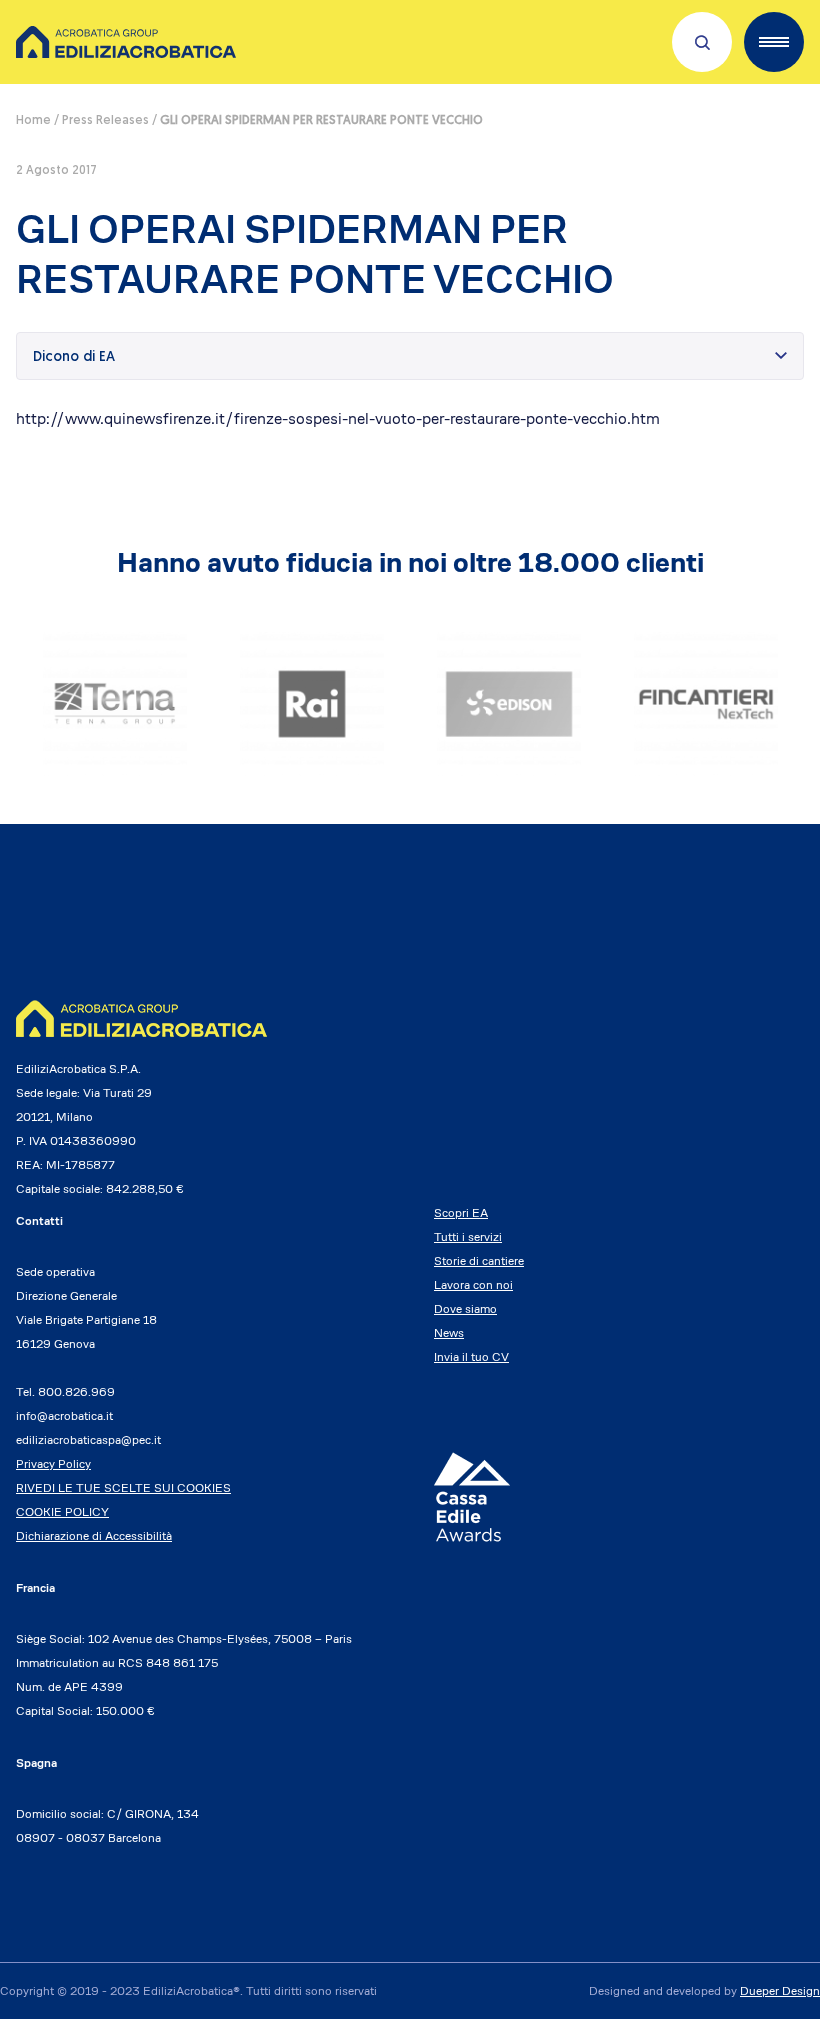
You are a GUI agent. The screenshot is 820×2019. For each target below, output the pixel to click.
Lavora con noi (473, 1284)
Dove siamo (465, 1308)
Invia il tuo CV (471, 1356)
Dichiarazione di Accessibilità (94, 1535)
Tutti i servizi (468, 1236)
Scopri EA (461, 1212)
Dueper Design (780, 1990)
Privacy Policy (53, 1463)
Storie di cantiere (479, 1260)
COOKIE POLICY (62, 1511)
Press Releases (105, 121)
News (449, 1332)
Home (33, 121)
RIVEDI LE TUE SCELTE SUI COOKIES (123, 1487)
